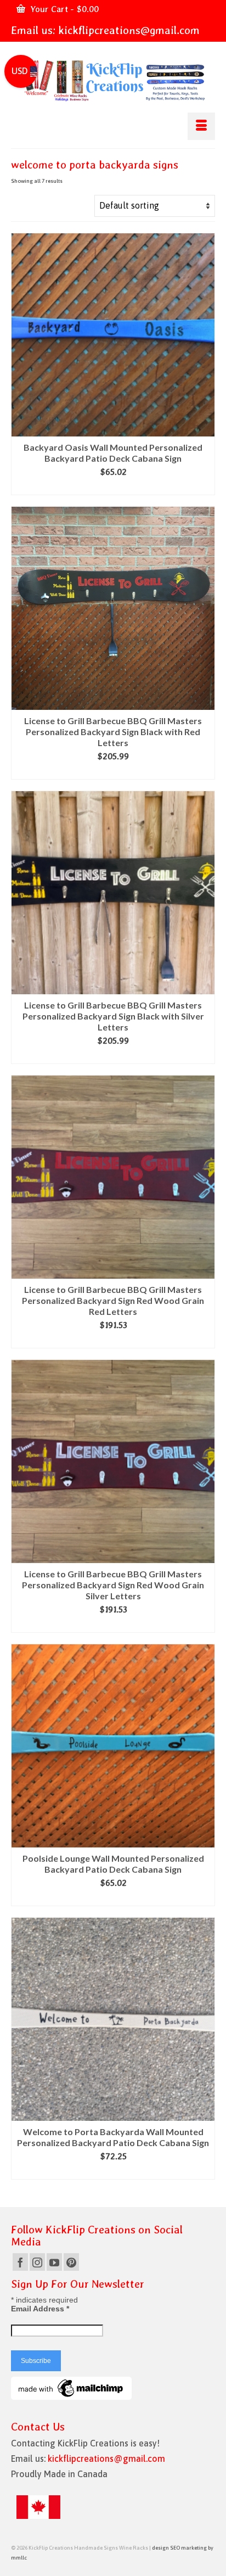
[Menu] (201, 126)
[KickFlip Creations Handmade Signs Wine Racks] (113, 81)
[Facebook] (20, 2262)
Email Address (40, 2309)
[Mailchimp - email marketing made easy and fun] (71, 2388)
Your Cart (63, 9)
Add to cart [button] (113, 487)
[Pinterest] (71, 2262)
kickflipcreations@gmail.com (129, 30)
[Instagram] (37, 2262)
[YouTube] (54, 2262)
